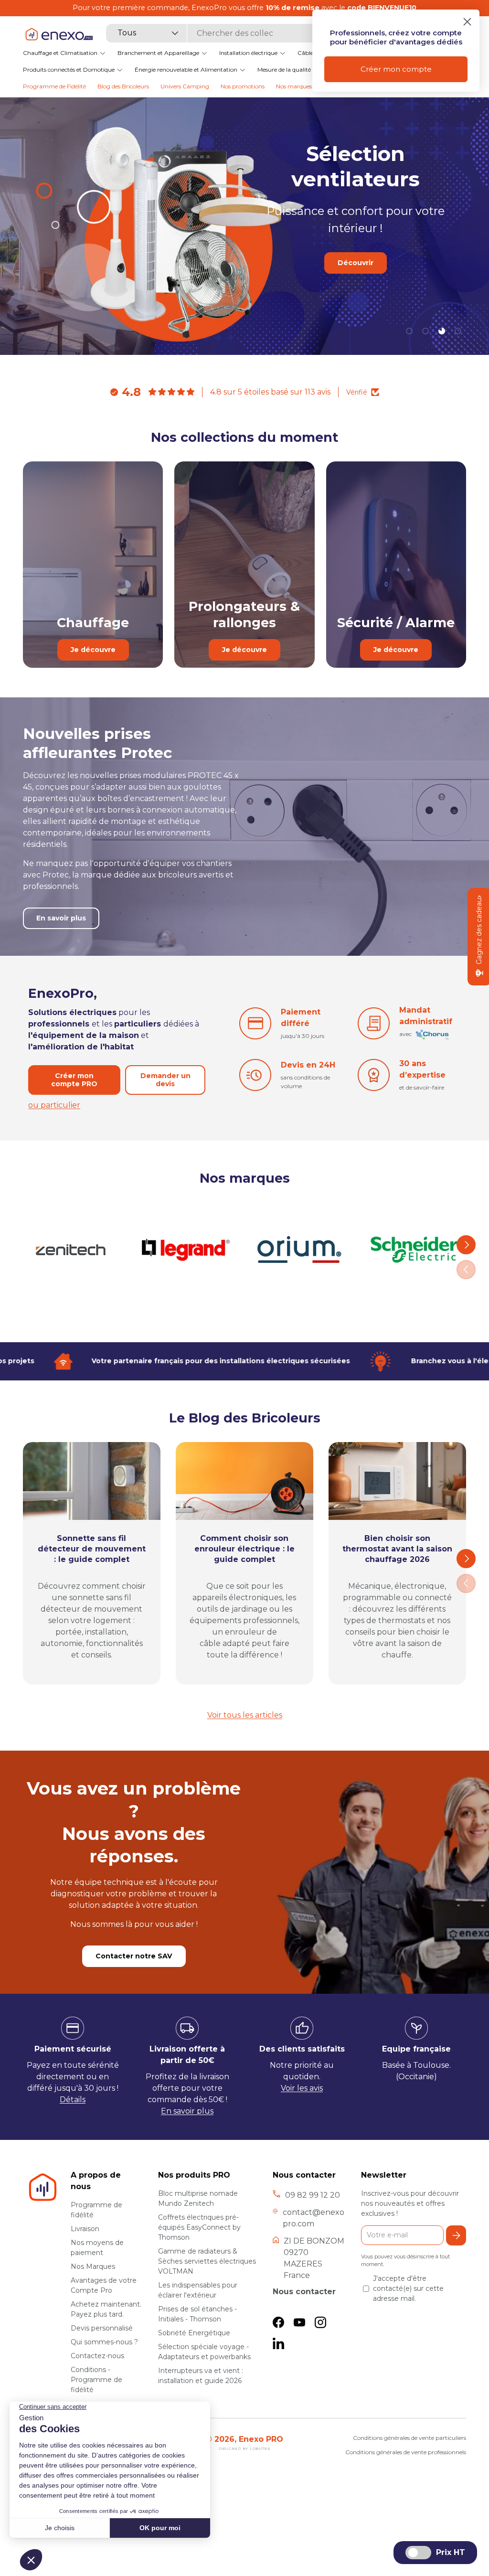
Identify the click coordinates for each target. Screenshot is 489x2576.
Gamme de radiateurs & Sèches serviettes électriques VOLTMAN (207, 2261)
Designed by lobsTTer (244, 2449)
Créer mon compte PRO (74, 1080)
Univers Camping (185, 86)
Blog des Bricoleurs (123, 86)
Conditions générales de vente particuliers (409, 2438)
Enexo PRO (261, 2439)
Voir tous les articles (245, 1715)
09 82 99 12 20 (313, 2195)
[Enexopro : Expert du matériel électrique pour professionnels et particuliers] (59, 34)
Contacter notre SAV (134, 1956)
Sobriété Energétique (194, 2333)
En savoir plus (355, 280)
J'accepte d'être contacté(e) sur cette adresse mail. (408, 2288)
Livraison (85, 2229)
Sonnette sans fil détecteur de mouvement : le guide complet (92, 1549)
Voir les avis (302, 2088)
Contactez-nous (97, 2356)
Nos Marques (93, 2266)
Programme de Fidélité (54, 86)
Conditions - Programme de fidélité (96, 2380)
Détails (73, 2100)
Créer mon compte (396, 69)
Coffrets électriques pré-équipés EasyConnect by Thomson (199, 2227)
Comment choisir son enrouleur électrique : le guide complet (244, 1549)
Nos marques (294, 86)
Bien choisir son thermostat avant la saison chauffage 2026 (397, 1549)
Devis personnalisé (102, 2328)
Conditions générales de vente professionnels (406, 2452)
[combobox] (228, 33)
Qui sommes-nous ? (104, 2342)
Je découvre (93, 650)
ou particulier (54, 1105)
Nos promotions (243, 86)
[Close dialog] (467, 22)
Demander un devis (165, 1080)
